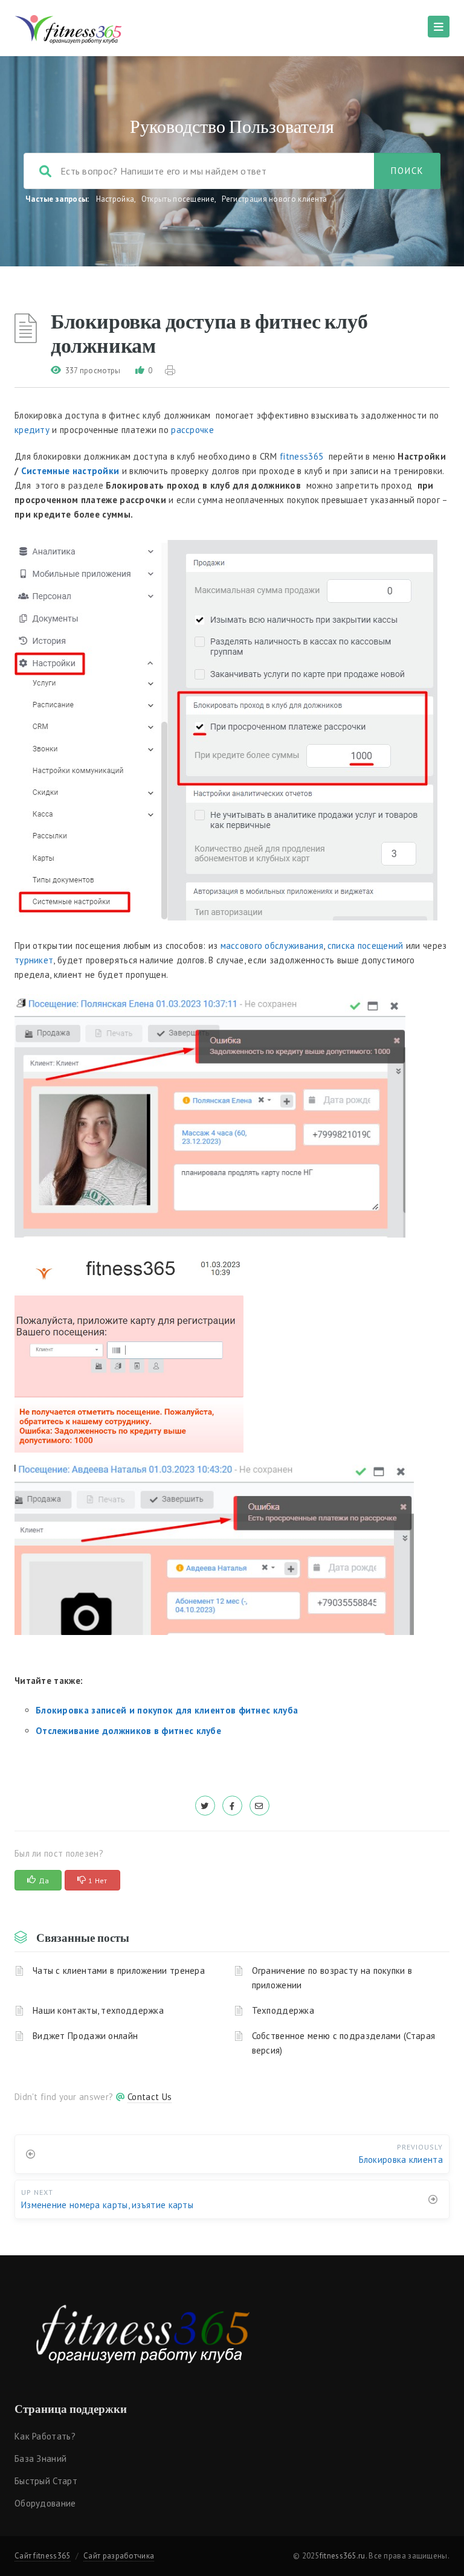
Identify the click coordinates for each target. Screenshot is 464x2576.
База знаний (40, 2459)
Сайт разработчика (119, 2556)
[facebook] (232, 1806)
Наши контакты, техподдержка (98, 2010)
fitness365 (301, 456)
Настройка (115, 199)
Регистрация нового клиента (275, 199)
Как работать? (45, 2436)
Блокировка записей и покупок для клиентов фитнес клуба (167, 1710)
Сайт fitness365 (43, 2556)
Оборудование (45, 2503)
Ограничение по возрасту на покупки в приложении (332, 1978)
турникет (34, 960)
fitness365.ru (343, 2556)
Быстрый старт (46, 2481)
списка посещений (366, 946)
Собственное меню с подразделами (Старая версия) (344, 2043)
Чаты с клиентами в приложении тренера (119, 1971)
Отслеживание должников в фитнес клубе (128, 1731)
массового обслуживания (272, 946)
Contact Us (150, 2097)
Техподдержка (283, 2010)
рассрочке (192, 430)
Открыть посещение (178, 199)
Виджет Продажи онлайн (85, 2036)
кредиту (32, 430)
